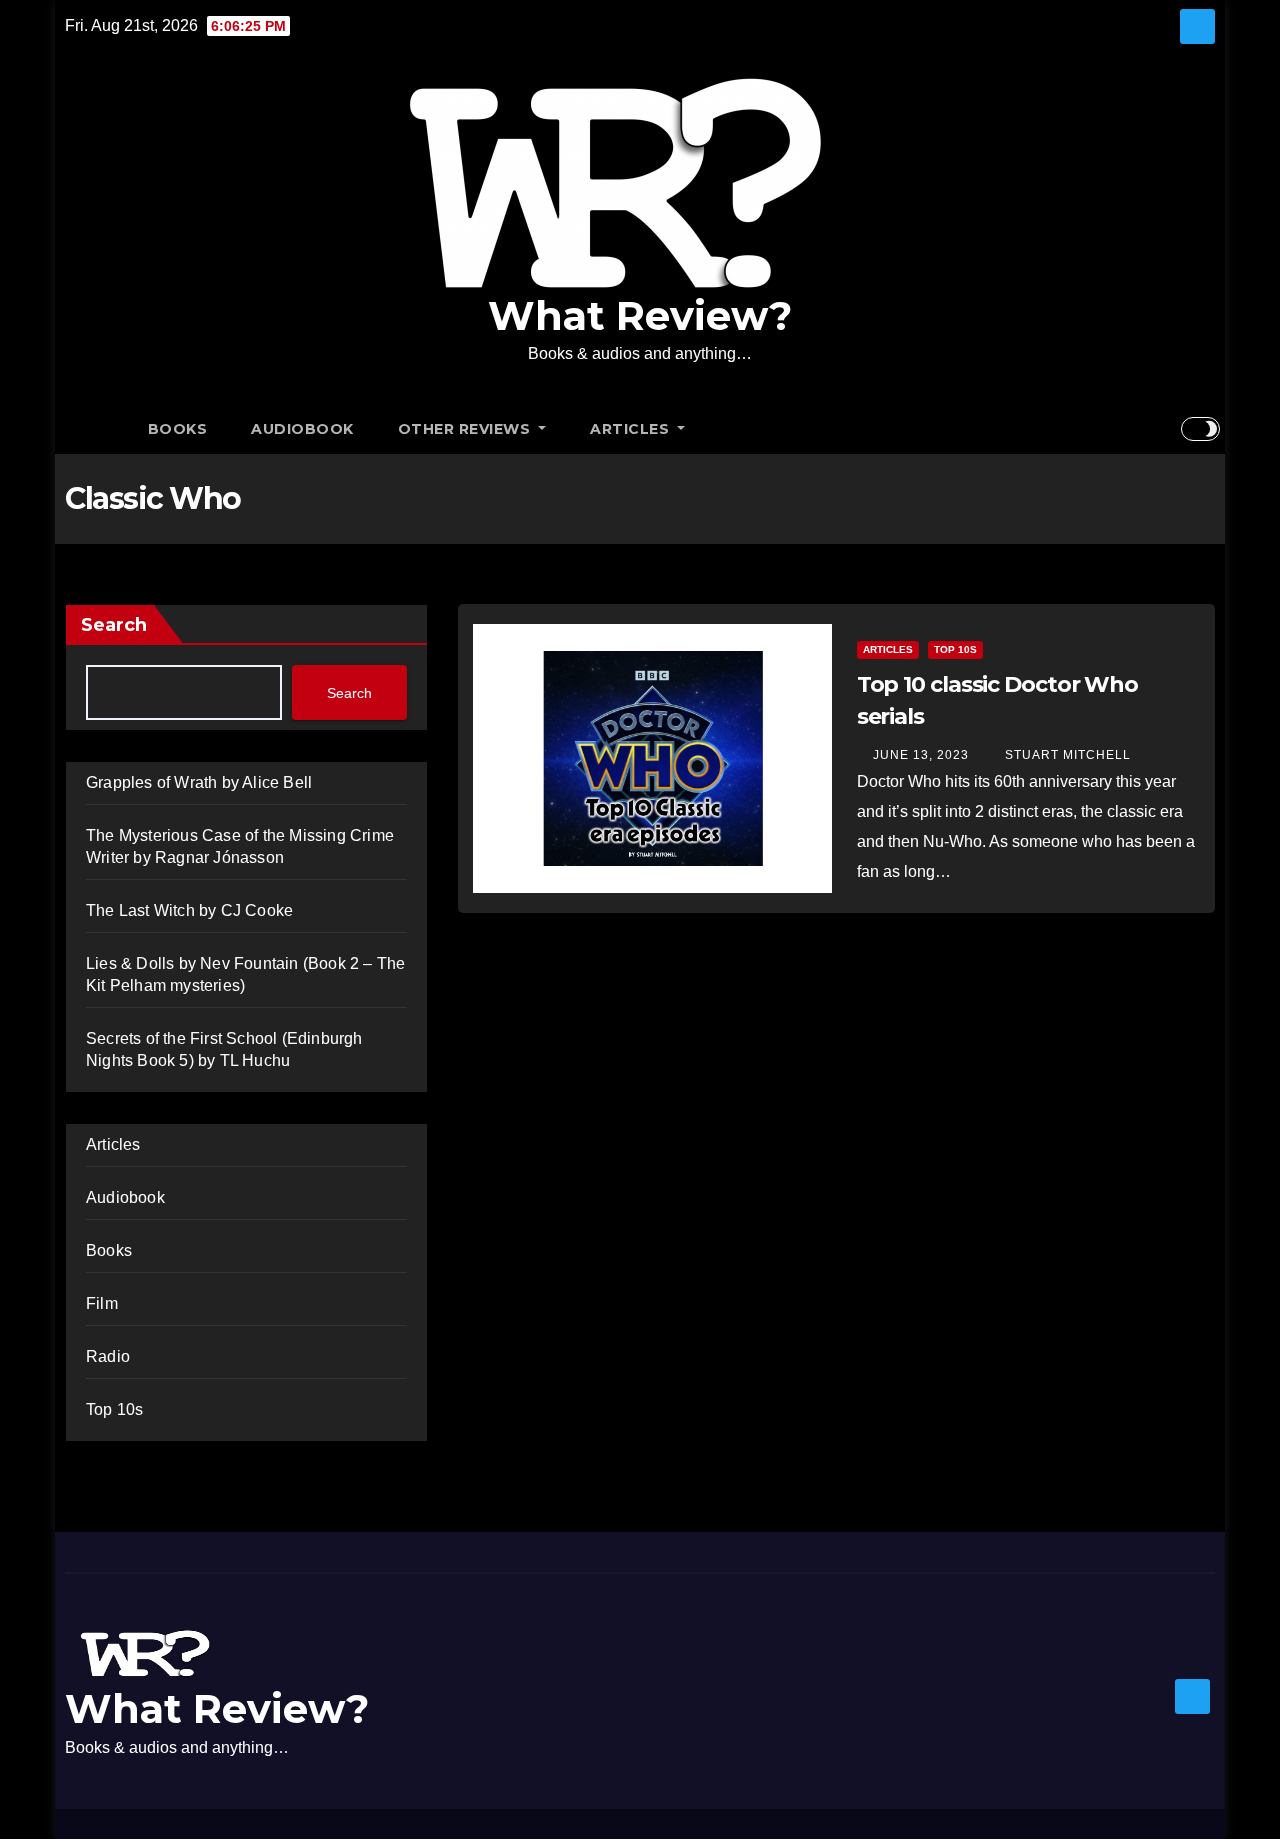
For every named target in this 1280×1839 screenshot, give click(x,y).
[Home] (95, 429)
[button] (1165, 428)
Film (102, 1303)
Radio (108, 1356)
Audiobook (302, 429)
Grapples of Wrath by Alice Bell (199, 782)
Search (114, 625)
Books (178, 429)
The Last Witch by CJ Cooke (189, 910)
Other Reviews (466, 429)
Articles (632, 429)
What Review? (640, 315)
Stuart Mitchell (1066, 755)
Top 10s (114, 1409)
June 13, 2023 (921, 755)
